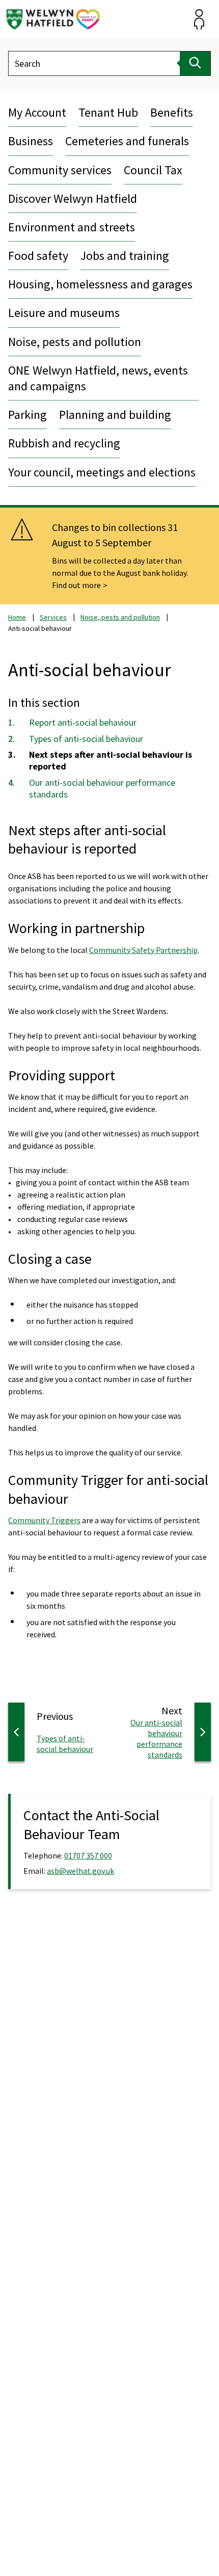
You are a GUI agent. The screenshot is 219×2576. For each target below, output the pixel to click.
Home (17, 617)
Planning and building (115, 415)
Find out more (76, 585)
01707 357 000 (88, 1855)
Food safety (38, 256)
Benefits (172, 112)
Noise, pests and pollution (75, 342)
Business (31, 141)
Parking (28, 415)
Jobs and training (125, 256)
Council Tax (153, 170)
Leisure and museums (64, 313)
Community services (60, 170)
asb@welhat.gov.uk (80, 1871)
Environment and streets (72, 227)
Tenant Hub (108, 112)
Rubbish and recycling (64, 443)
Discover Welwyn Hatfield (73, 198)
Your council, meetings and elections (102, 472)
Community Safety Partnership (143, 950)
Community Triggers (44, 1520)
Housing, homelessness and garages (100, 284)
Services (53, 617)
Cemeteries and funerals (127, 141)
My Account (37, 112)
